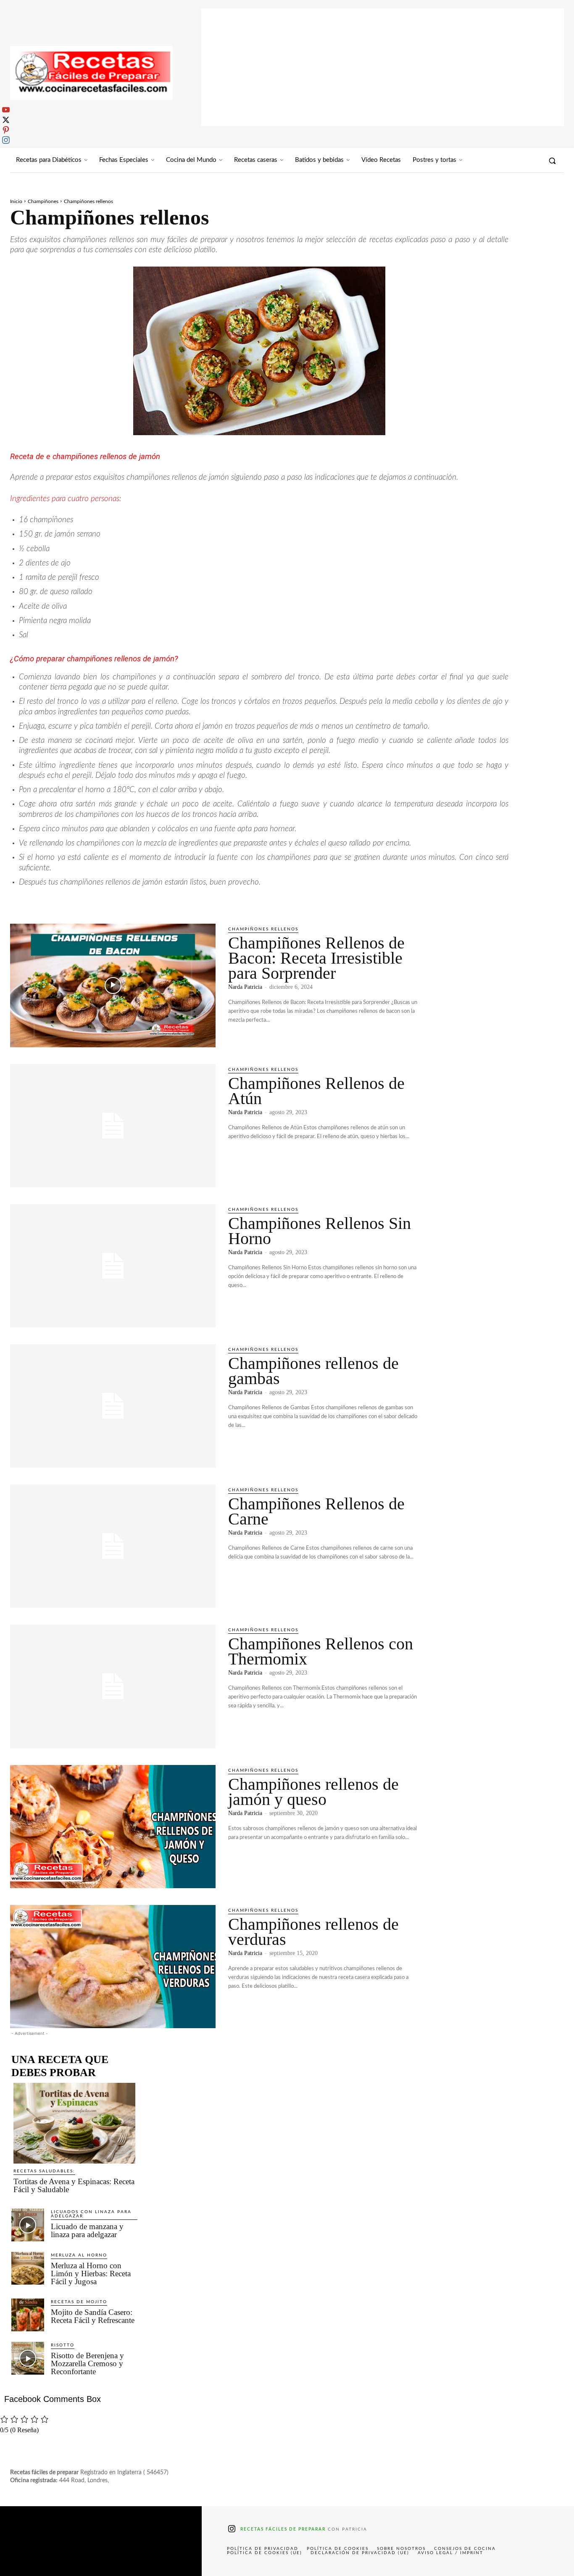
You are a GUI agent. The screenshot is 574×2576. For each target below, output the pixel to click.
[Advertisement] (383, 67)
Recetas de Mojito (79, 2302)
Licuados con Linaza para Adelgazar (91, 2214)
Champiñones (43, 201)
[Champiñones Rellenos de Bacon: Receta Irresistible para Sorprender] (113, 985)
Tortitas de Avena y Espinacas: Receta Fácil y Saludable (74, 2185)
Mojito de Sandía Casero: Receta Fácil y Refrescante (93, 2316)
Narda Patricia (245, 987)
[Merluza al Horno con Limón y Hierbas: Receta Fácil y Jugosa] (28, 2268)
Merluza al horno (79, 2255)
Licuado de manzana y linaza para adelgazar (87, 2230)
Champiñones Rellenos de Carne (316, 1511)
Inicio (16, 201)
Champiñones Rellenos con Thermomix (321, 1651)
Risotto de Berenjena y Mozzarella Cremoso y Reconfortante (87, 2363)
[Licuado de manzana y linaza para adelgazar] (28, 2225)
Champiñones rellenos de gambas (313, 1371)
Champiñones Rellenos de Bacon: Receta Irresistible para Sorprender (316, 958)
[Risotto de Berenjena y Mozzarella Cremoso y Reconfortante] (28, 2358)
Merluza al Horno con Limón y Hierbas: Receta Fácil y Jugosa (91, 2273)
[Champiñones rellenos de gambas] (113, 1406)
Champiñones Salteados (132, 901)
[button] (552, 161)
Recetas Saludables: (44, 2171)
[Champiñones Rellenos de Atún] (113, 1126)
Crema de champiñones (211, 901)
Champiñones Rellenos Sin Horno (320, 1231)
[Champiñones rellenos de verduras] (113, 1967)
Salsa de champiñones (287, 901)
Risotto (63, 2345)
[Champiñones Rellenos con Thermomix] (113, 1686)
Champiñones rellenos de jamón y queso (313, 1792)
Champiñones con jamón (50, 901)
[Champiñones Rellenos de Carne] (113, 1546)
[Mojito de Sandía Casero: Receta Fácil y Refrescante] (28, 2315)
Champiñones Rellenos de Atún (316, 1091)
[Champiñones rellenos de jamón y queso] (113, 1827)
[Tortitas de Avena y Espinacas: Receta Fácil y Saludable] (74, 2123)
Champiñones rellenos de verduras (313, 1932)
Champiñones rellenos (263, 929)
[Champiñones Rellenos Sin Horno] (113, 1266)
